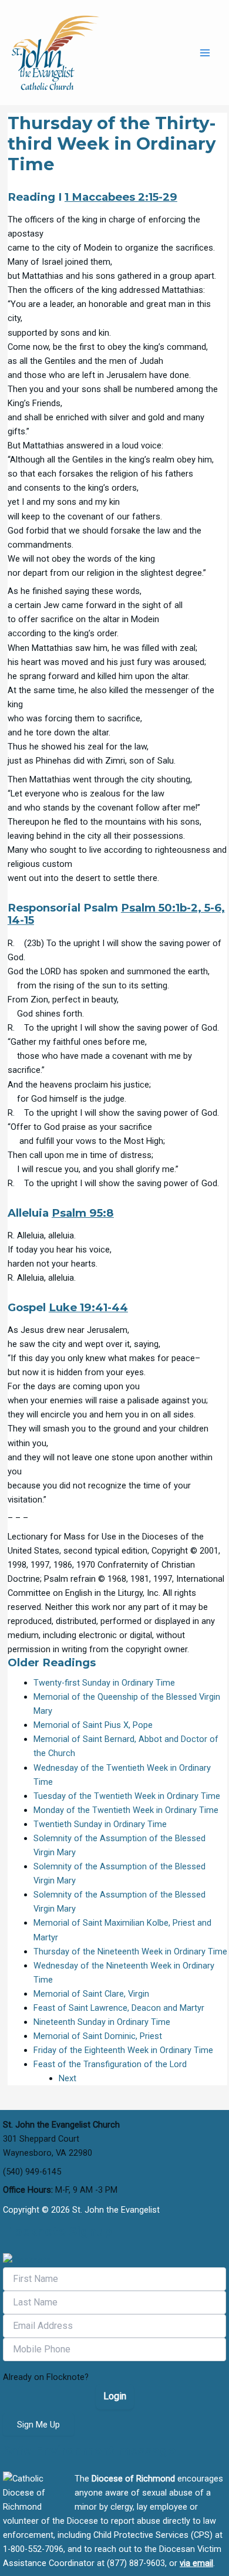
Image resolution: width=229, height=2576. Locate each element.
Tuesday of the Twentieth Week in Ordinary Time (127, 1796)
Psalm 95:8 (83, 1213)
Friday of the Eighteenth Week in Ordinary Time (123, 2050)
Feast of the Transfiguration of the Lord (110, 2064)
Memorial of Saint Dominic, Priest (98, 2036)
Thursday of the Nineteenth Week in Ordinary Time (130, 1952)
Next (68, 2078)
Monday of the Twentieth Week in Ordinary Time (126, 1810)
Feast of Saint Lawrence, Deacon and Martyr (119, 2008)
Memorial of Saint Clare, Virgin (91, 1994)
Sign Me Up (38, 2425)
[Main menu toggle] (205, 53)
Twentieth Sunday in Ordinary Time (100, 1824)
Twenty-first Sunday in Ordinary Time (104, 1683)
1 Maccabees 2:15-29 (121, 197)
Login (115, 2396)
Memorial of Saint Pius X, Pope (93, 1725)
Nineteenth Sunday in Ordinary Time (102, 2022)
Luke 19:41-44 (88, 1307)
